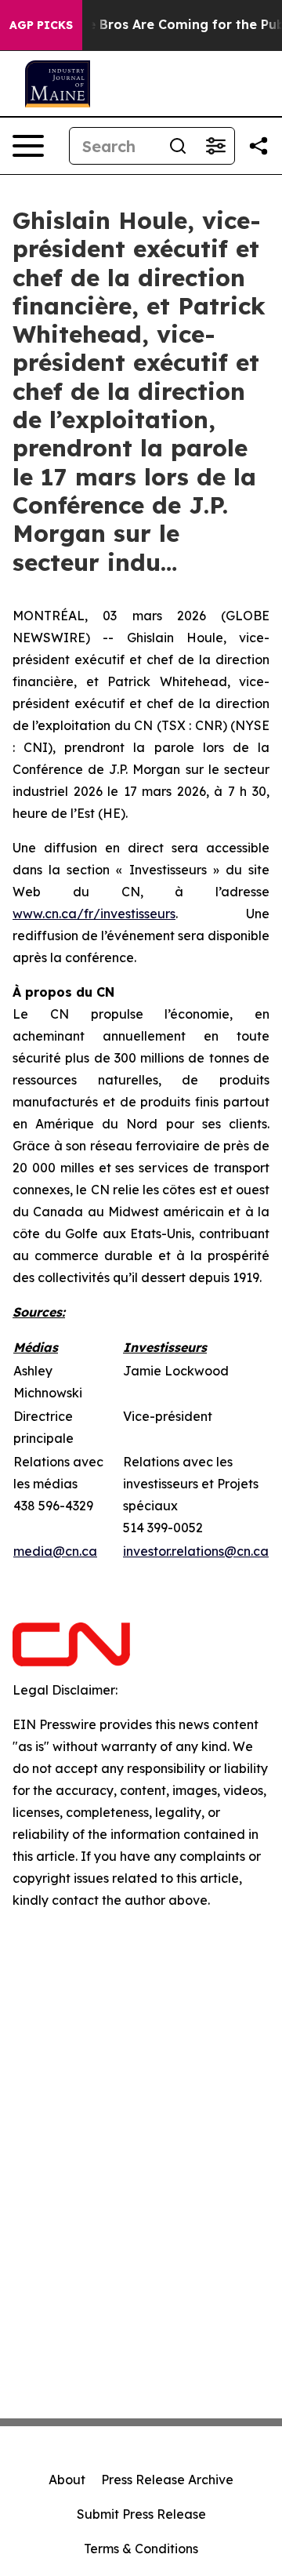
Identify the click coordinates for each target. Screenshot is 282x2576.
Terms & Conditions (141, 2549)
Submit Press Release (141, 2514)
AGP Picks (41, 25)
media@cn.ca (55, 1551)
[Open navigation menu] (28, 146)
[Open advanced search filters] (215, 146)
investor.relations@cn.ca (196, 1551)
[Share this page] (258, 146)
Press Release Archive (167, 2480)
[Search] (178, 146)
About (67, 2480)
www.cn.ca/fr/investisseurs (94, 914)
